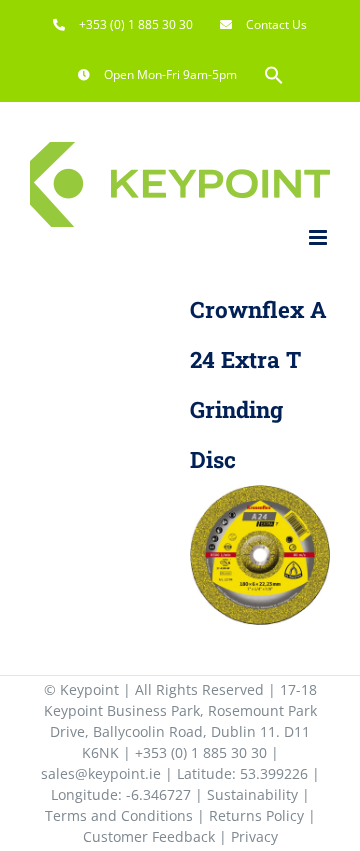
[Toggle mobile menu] (319, 237)
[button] (274, 75)
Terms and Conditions (119, 815)
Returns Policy (256, 815)
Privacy (254, 836)
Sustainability (252, 794)
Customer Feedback (149, 836)
